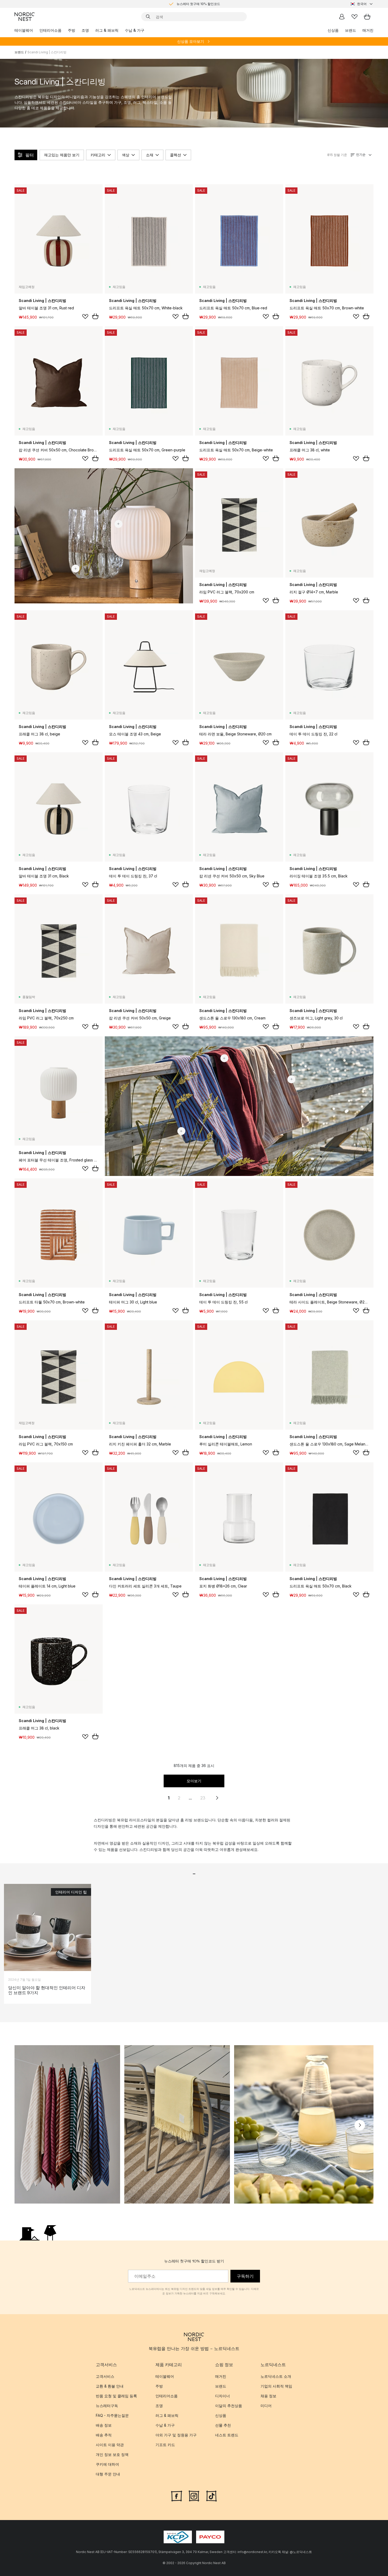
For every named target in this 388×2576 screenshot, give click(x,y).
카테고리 (98, 155)
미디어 (266, 2406)
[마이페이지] (342, 17)
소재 (150, 155)
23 (203, 1798)
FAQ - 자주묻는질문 (112, 2415)
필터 (30, 155)
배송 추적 (104, 2435)
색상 (126, 155)
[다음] (360, 2125)
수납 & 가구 (135, 30)
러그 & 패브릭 (107, 30)
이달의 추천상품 (229, 2406)
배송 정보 (104, 2425)
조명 (85, 30)
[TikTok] (211, 2495)
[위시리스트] (354, 17)
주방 (72, 30)
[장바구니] (367, 17)
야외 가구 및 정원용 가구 (176, 2435)
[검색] (148, 17)
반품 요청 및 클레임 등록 (116, 2396)
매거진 (368, 30)
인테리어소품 (50, 30)
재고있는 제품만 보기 (62, 155)
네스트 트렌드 (227, 2435)
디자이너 (223, 2396)
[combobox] (362, 4)
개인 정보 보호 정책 (112, 2454)
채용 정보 (268, 2396)
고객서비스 (105, 2376)
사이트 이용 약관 (110, 2445)
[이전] (28, 2125)
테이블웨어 (24, 30)
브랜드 (351, 30)
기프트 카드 (165, 2445)
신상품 (333, 30)
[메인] (25, 17)
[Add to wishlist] (85, 316)
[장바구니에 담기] (95, 316)
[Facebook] (177, 2495)
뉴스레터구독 (107, 2406)
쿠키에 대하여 (107, 2464)
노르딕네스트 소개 (276, 2376)
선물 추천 (223, 2425)
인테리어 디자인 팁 (71, 1892)
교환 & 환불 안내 (110, 2386)
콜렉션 (176, 155)
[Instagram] (194, 2495)
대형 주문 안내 (108, 2474)
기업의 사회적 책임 (276, 2386)
